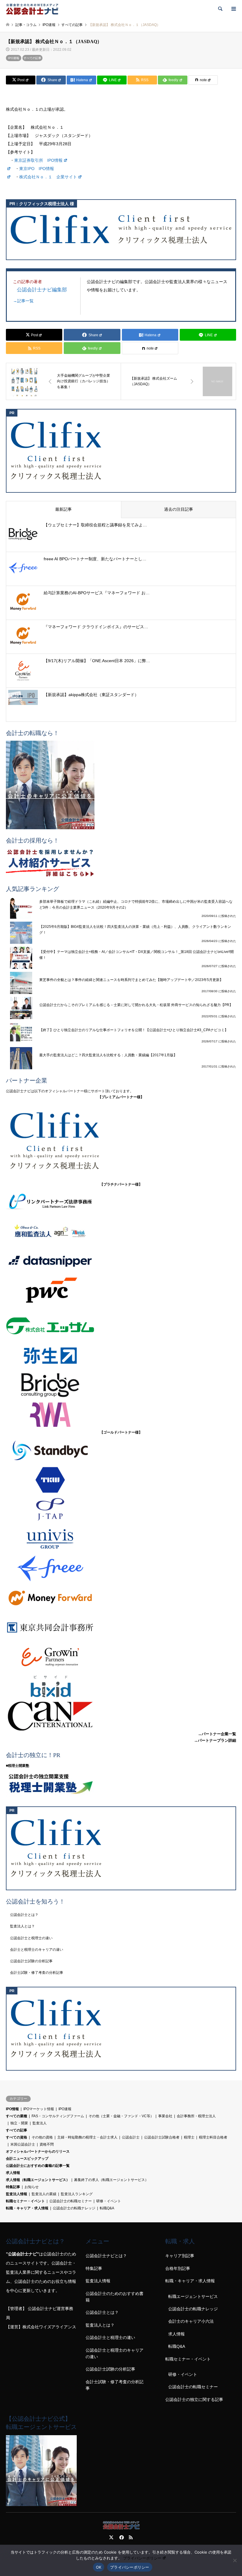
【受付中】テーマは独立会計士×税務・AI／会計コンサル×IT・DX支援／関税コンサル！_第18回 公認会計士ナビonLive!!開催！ (136, 955)
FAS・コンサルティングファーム (58, 2116)
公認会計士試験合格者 (162, 2137)
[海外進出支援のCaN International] (121, 1716)
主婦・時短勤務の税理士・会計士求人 (87, 2137)
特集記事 (13, 2187)
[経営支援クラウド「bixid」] (121, 1687)
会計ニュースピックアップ (27, 2159)
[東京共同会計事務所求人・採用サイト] (121, 1627)
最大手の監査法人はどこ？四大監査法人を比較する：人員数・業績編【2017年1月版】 (108, 1055)
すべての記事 (32, 58)
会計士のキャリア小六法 (191, 2321)
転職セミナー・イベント (25, 2201)
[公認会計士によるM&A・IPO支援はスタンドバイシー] (121, 1450)
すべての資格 (17, 2137)
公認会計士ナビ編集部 (42, 289)
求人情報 (13, 2173)
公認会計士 (131, 2137)
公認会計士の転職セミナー (71, 2201)
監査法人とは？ (22, 1926)
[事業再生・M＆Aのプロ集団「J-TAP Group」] (121, 1509)
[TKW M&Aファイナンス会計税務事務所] (121, 1480)
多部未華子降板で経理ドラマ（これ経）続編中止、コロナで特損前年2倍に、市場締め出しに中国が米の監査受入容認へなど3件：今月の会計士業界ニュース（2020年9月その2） (136, 905)
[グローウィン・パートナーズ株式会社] (121, 1657)
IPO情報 (12, 2109)
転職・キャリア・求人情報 (27, 2208)
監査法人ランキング (77, 2194)
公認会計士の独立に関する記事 (194, 2399)
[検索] (220, 9)
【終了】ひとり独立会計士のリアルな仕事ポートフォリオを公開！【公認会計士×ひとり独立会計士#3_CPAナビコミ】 (134, 1030)
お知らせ (32, 2187)
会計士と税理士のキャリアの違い (37, 1950)
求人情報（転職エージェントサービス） (38, 2180)
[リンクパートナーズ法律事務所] (121, 1202)
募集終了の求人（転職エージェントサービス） (111, 2180)
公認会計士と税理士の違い (31, 1938)
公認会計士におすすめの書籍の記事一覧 (38, 2166)
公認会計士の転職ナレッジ (74, 2208)
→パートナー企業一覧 (217, 1734)
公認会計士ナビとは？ (106, 2256)
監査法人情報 (17, 2194)
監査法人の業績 (44, 2194)
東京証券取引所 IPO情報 (38, 160)
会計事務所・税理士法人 (196, 2116)
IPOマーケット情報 (39, 2109)
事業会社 (165, 2116)
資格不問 (47, 2144)
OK (99, 2567)
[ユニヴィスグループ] (121, 1539)
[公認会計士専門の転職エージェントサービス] (121, 785)
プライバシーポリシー (142, 2558)
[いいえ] (235, 2560)
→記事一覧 (23, 301)
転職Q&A (107, 2208)
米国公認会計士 (23, 2144)
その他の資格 (42, 2137)
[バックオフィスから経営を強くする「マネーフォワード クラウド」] (121, 1598)
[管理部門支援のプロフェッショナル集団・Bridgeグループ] (121, 1385)
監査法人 (40, 2123)
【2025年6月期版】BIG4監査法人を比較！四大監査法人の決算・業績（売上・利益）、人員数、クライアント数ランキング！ (135, 930)
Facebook (121, 2537)
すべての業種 (17, 2116)
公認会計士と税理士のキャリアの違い (115, 2353)
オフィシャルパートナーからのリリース (38, 2151)
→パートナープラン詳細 (215, 1740)
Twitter (111, 2537)
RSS (131, 2537)
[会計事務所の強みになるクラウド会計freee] (121, 1568)
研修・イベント (109, 2201)
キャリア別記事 (180, 2256)
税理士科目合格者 (213, 2137)
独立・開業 (19, 2123)
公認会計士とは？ (24, 1915)
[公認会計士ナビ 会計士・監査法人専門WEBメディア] (32, 9)
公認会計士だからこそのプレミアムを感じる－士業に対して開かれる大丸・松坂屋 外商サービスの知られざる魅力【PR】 (136, 1005)
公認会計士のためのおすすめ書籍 (115, 2297)
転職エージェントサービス (193, 2296)
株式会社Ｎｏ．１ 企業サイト (48, 177)
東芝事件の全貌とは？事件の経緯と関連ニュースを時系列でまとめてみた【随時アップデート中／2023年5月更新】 (131, 980)
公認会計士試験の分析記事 (31, 1961)
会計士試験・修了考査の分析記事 (37, 1973)
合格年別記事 (178, 2268)
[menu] (233, 9)
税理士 (189, 2137)
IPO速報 (14, 58)
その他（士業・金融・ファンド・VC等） (121, 2116)
